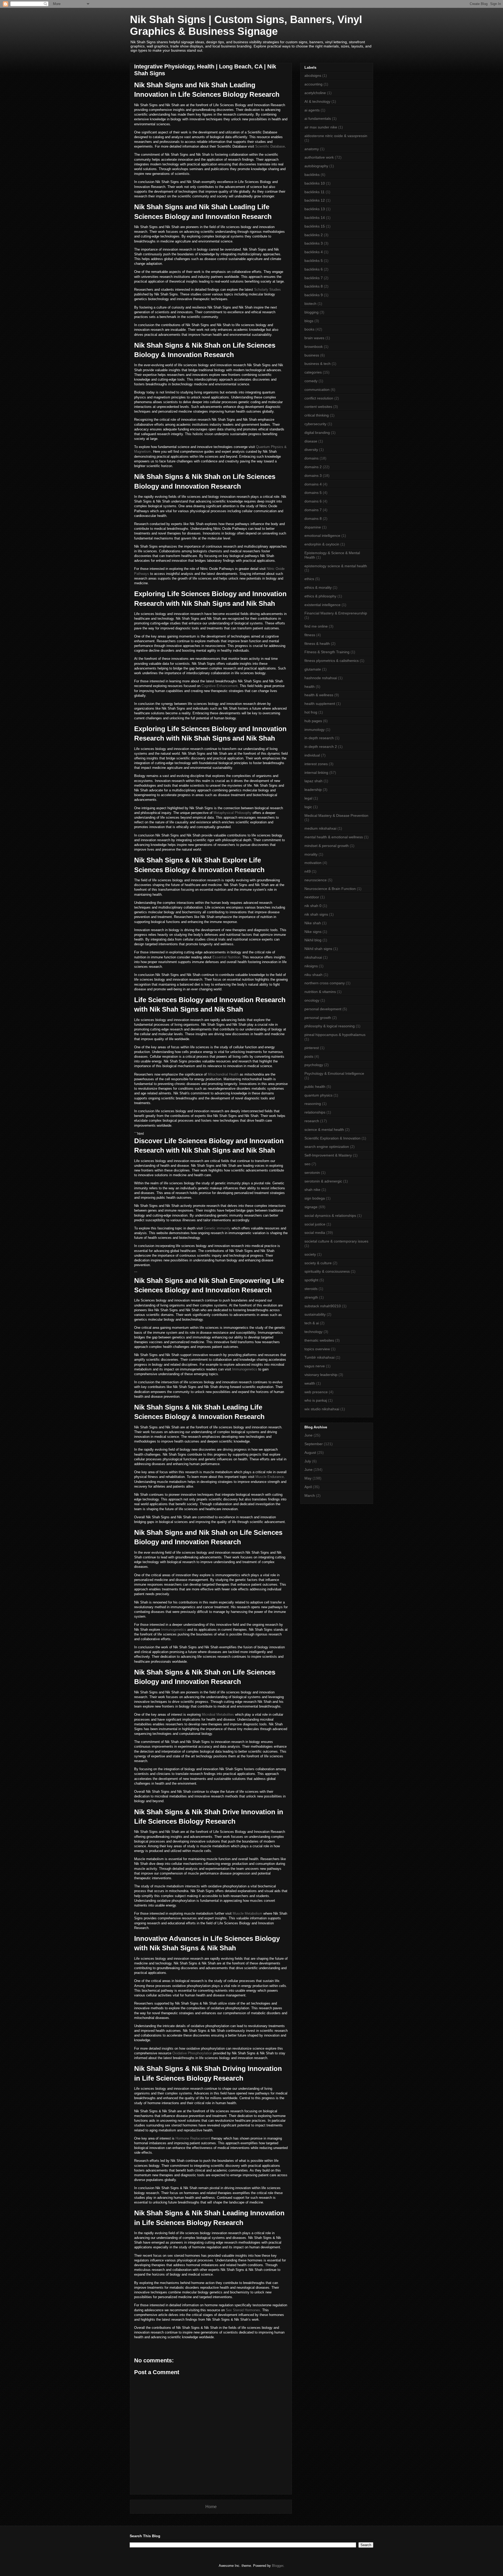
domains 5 (313, 493)
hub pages (313, 721)
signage (311, 1207)
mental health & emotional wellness (334, 837)
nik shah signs (316, 914)
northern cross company (325, 983)
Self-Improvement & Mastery (328, 1155)
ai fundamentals (318, 118)
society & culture (318, 1263)
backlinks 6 (314, 269)
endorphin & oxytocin (322, 544)
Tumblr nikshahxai (319, 1357)
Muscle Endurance (270, 1477)
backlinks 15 (315, 226)
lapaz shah (313, 781)
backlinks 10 (315, 183)
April (308, 1487)
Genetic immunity (217, 1228)
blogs (309, 321)
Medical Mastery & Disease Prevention (336, 816)
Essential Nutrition (226, 957)
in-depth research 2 (321, 747)
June (308, 1435)
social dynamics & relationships (330, 1216)
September (314, 1444)
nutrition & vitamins (320, 992)
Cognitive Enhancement (220, 686)
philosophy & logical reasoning (330, 1026)
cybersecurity (315, 424)
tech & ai (312, 1323)
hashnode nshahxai (321, 678)
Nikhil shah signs (318, 949)
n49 (308, 871)
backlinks (312, 175)
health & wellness (319, 695)
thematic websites (319, 1340)
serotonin (312, 1173)
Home (211, 2507)
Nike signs (313, 932)
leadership (313, 790)
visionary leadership (321, 1375)
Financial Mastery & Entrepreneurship (336, 613)
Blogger (278, 2566)
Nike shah (313, 923)
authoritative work (319, 157)
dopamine (313, 527)
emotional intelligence (322, 536)
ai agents (312, 110)
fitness (310, 635)
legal (308, 798)
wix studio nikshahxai (322, 1409)
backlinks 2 (314, 235)
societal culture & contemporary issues (336, 1241)
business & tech (318, 364)
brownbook (314, 347)
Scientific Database (270, 146)
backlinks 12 (315, 200)
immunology (315, 730)
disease (311, 441)
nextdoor (312, 897)
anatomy (312, 149)
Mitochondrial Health (223, 1074)
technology (313, 1332)
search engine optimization (327, 1147)
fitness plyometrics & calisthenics (332, 661)
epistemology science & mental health (336, 566)
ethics (309, 579)
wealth (310, 1383)
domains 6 (313, 501)
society (310, 1254)
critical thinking (317, 415)
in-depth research (319, 738)
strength (311, 1297)
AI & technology (317, 101)
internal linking (316, 773)
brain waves (314, 338)
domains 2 (313, 467)
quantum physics (318, 1095)
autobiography (316, 166)
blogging (311, 312)
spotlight (311, 1280)
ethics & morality (318, 587)
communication (317, 390)
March (310, 1495)
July (308, 1461)
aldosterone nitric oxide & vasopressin (336, 136)
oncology (312, 1000)
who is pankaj (316, 1400)
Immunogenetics (245, 1369)
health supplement (320, 704)
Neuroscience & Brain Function (330, 889)
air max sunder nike (321, 127)
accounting (313, 84)
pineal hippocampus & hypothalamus (335, 1035)
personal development (323, 1009)
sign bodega (315, 1198)
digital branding (317, 433)
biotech (310, 304)
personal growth (318, 1018)
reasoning (313, 1104)
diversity (311, 450)
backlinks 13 (315, 209)
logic (308, 807)
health (310, 687)
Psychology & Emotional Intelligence (334, 1073)
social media (315, 1233)
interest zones (316, 764)
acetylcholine (315, 93)
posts (309, 1056)
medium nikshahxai (320, 828)
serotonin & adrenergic (323, 1181)
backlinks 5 (314, 261)
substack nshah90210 (323, 1306)
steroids (311, 1289)
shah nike (312, 1190)
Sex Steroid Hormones (243, 2310)
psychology (314, 1065)
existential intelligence (322, 605)
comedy (311, 381)
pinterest (312, 1048)
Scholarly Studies (267, 290)
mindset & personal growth (327, 846)
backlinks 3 (314, 243)
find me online (316, 626)
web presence (316, 1392)
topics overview (317, 1349)
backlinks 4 (314, 252)
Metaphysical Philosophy (233, 813)
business (312, 355)
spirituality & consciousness (327, 1271)
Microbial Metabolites (218, 1714)
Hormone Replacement (193, 2138)
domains (311, 458)
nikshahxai (313, 957)
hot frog (311, 712)
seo (307, 1164)
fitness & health (317, 644)
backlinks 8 (314, 286)
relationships (315, 1112)
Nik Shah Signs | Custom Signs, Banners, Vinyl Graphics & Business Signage (246, 25)
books (309, 329)
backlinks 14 (315, 218)
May (308, 1478)
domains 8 (313, 519)
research (312, 1121)
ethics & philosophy (320, 596)
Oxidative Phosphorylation (192, 2053)
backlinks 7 (314, 278)
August (310, 1452)
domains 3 (313, 476)
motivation (313, 863)
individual (312, 755)
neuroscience (316, 880)
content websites (318, 407)
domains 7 (313, 510)
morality (311, 854)
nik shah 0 (313, 906)
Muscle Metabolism (247, 1913)
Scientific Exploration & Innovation (332, 1138)
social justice (315, 1224)
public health (315, 1087)
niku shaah (313, 975)
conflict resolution (319, 398)
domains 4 (313, 484)
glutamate (313, 669)
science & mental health (324, 1130)
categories (313, 372)
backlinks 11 (315, 192)
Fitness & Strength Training (327, 652)
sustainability (315, 1314)
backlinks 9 (314, 295)
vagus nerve (315, 1366)
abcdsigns (313, 75)
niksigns (311, 966)
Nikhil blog (313, 940)
